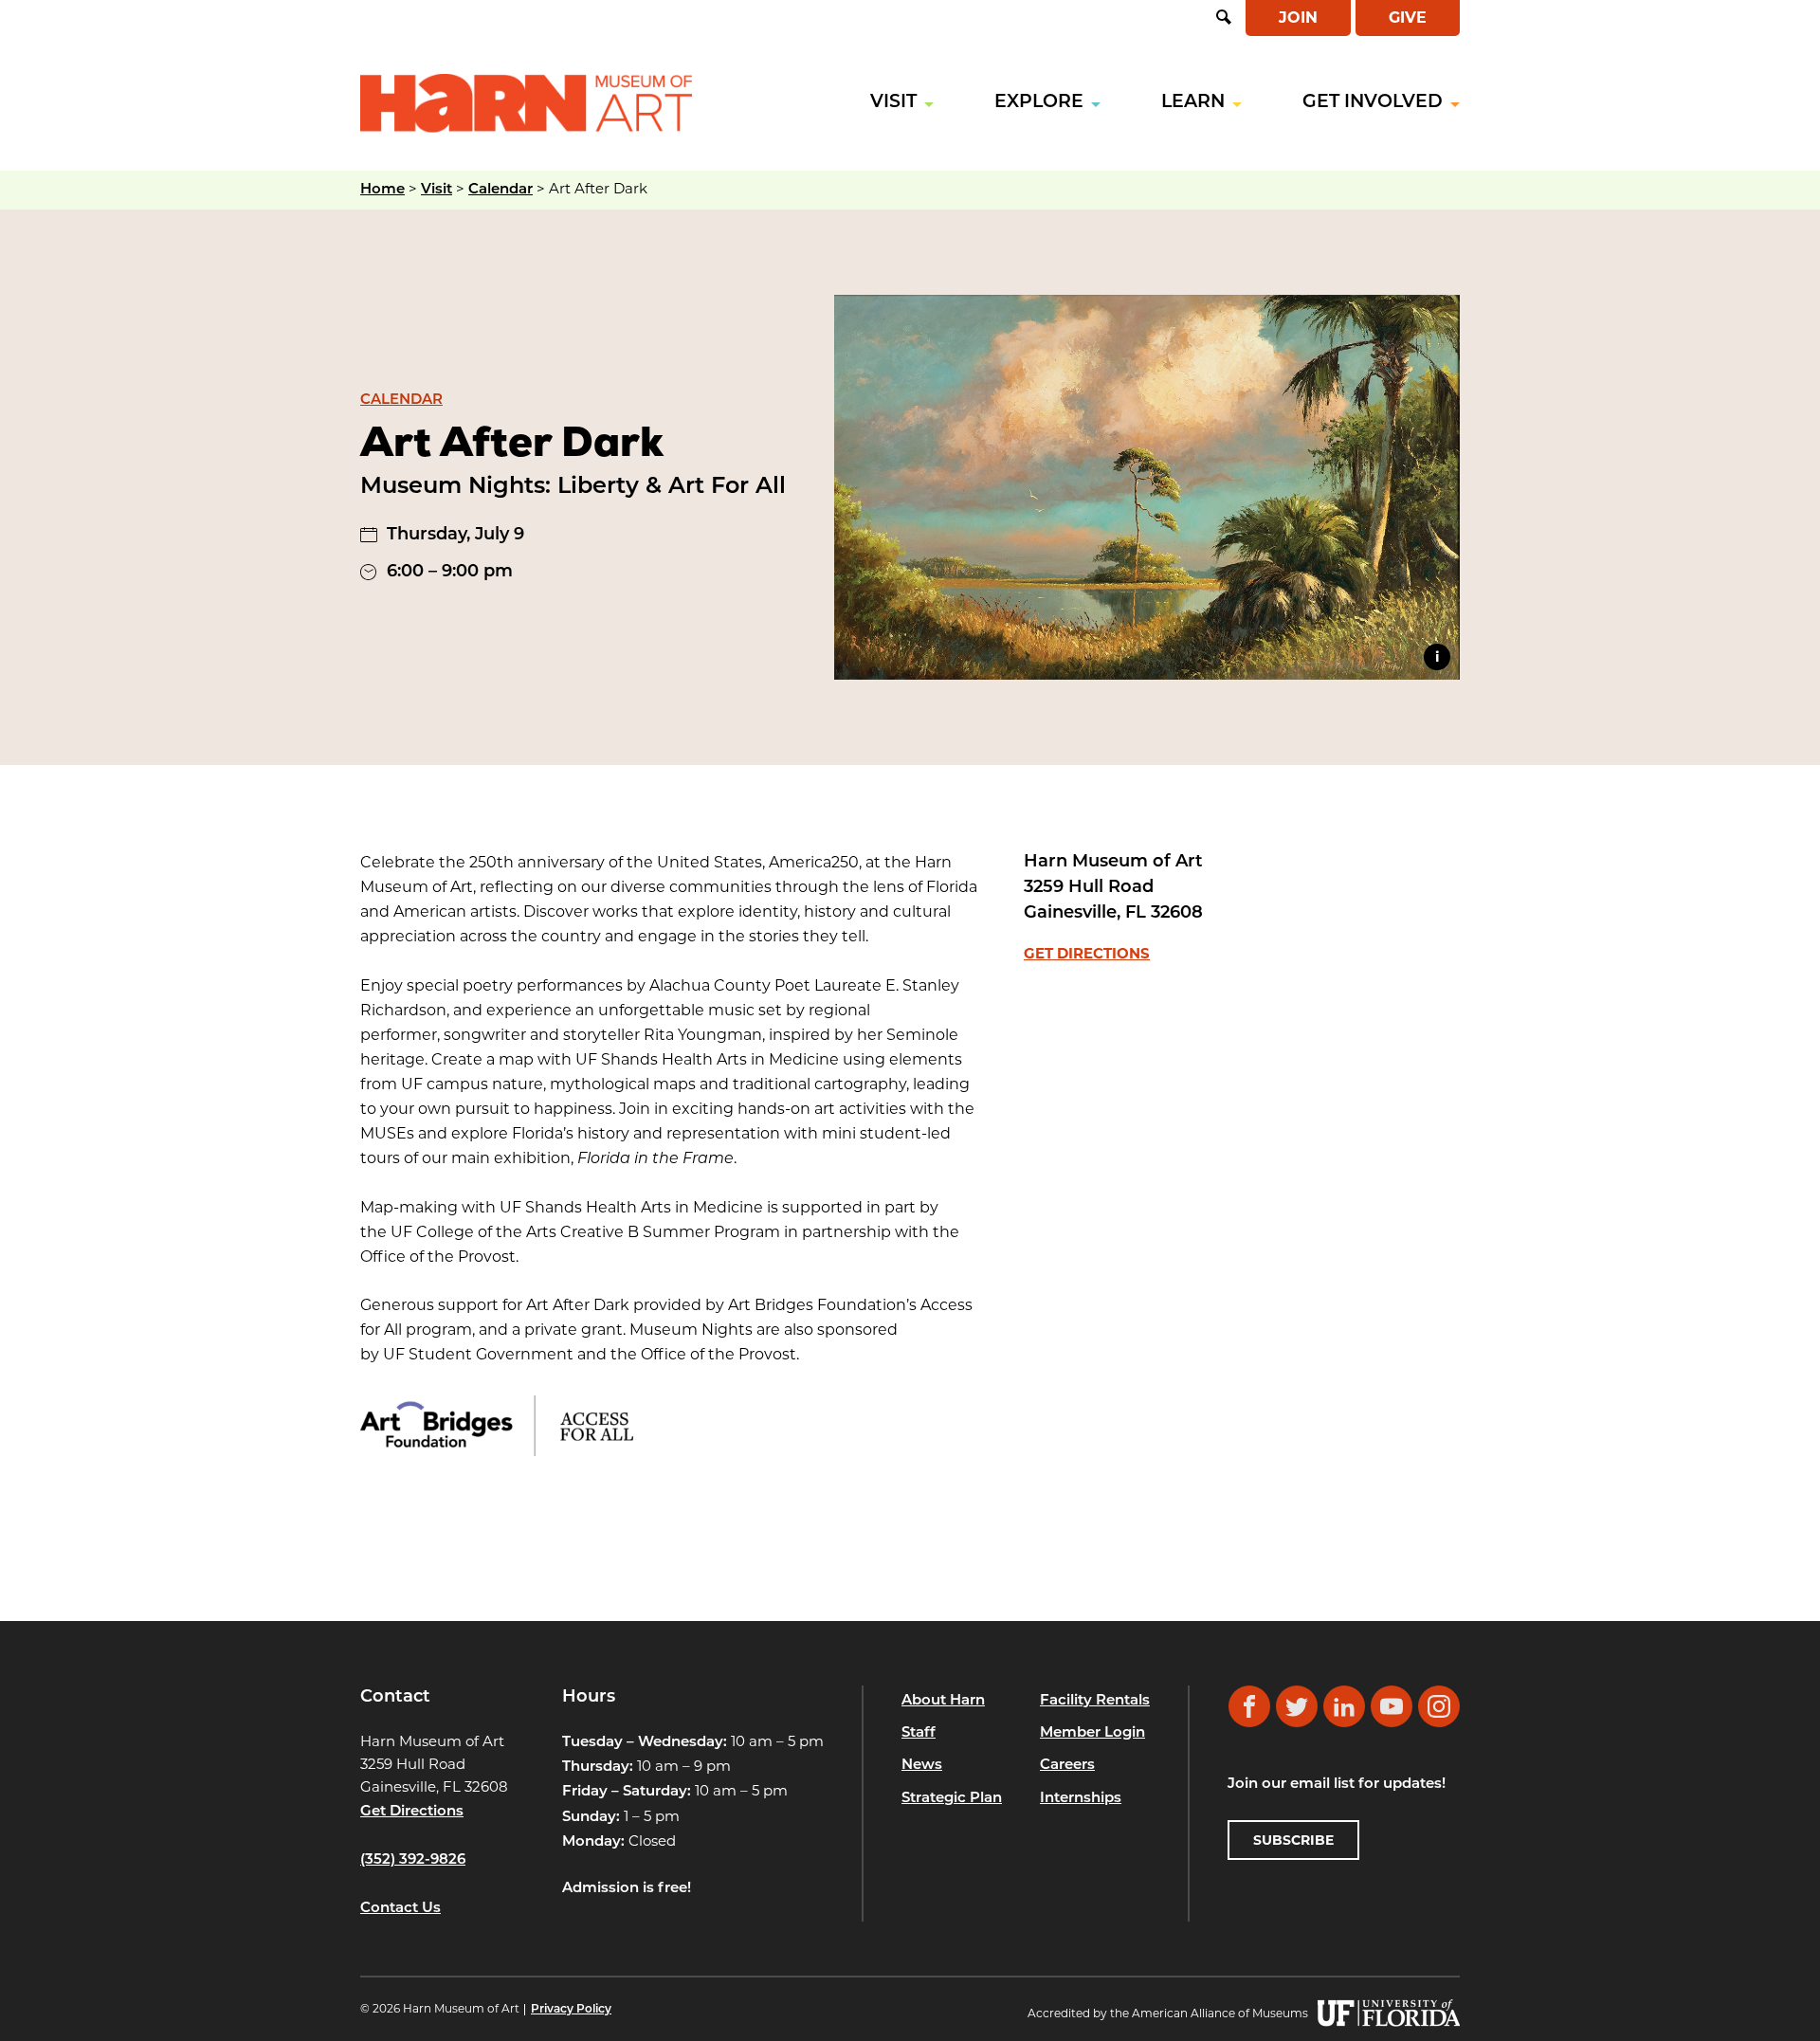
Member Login (1092, 1733)
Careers (1067, 1766)
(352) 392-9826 (413, 1860)
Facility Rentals (1095, 1701)
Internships (1081, 1799)
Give (1408, 18)
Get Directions (1087, 953)
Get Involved (1373, 103)
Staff (919, 1733)
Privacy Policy (571, 2010)
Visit (893, 103)
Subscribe (1293, 1840)
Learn (1193, 103)
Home (382, 190)
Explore (1039, 103)
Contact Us (400, 1909)
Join (1298, 18)
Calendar (500, 190)
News (922, 1766)
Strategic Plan (952, 1799)
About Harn (943, 1701)
